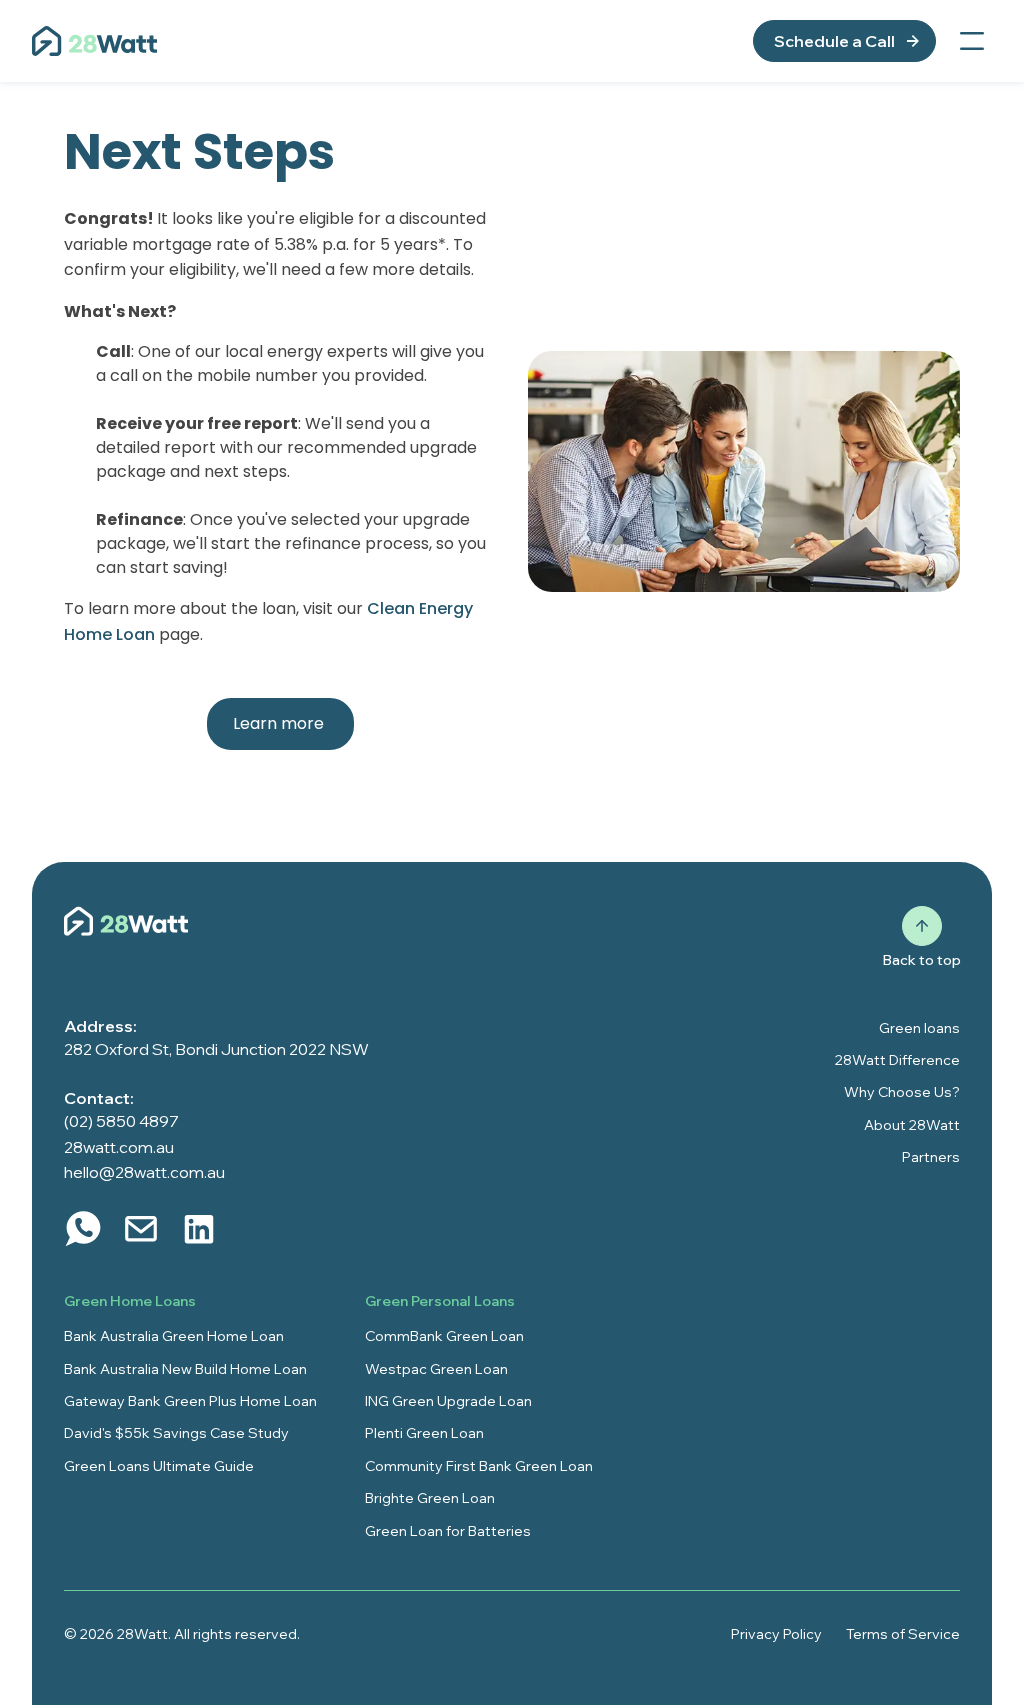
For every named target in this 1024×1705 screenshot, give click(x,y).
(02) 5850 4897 (121, 1121)
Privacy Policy (776, 1634)
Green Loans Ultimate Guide (159, 1466)
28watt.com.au (119, 1147)
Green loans (919, 1028)
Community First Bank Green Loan (479, 1466)
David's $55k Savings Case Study (176, 1433)
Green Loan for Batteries (448, 1531)
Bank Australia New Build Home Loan (185, 1369)
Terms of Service (903, 1634)
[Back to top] (922, 926)
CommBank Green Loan (444, 1336)
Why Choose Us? (902, 1092)
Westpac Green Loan (436, 1369)
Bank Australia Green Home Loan (174, 1336)
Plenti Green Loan (424, 1433)
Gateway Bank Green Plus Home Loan (190, 1401)
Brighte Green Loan (430, 1498)
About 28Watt (912, 1125)
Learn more (280, 723)
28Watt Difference (897, 1060)
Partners (931, 1157)
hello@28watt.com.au (144, 1172)
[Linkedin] (199, 1229)
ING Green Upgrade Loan (448, 1401)
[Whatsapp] (83, 1229)
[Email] (141, 1229)
